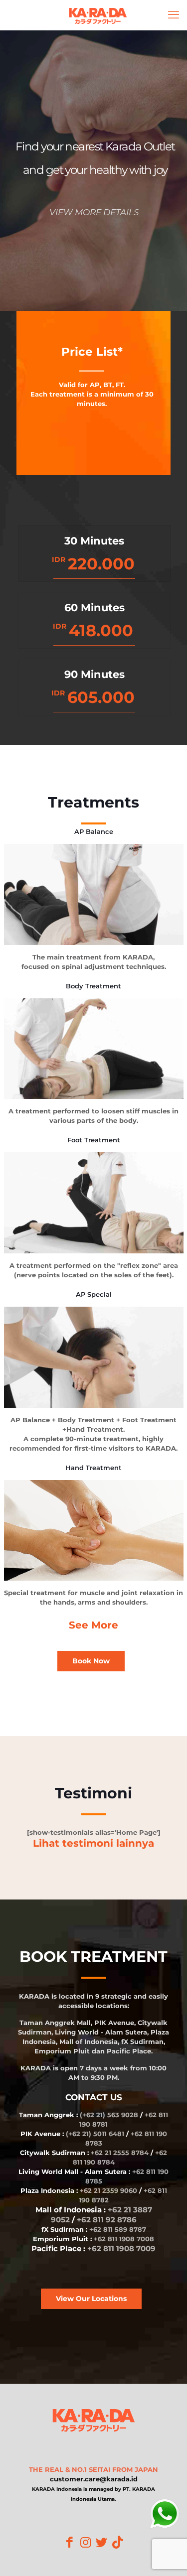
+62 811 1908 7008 (124, 2239)
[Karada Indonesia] (97, 15)
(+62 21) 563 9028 (109, 2115)
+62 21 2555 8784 (120, 2153)
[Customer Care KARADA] (165, 2515)
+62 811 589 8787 (118, 2229)
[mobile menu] (174, 15)
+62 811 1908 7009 (121, 2248)
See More (93, 1625)
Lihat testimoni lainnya (93, 1843)
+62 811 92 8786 (107, 2220)
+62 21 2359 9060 (108, 2190)
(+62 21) (80, 2134)
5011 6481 (109, 2134)
